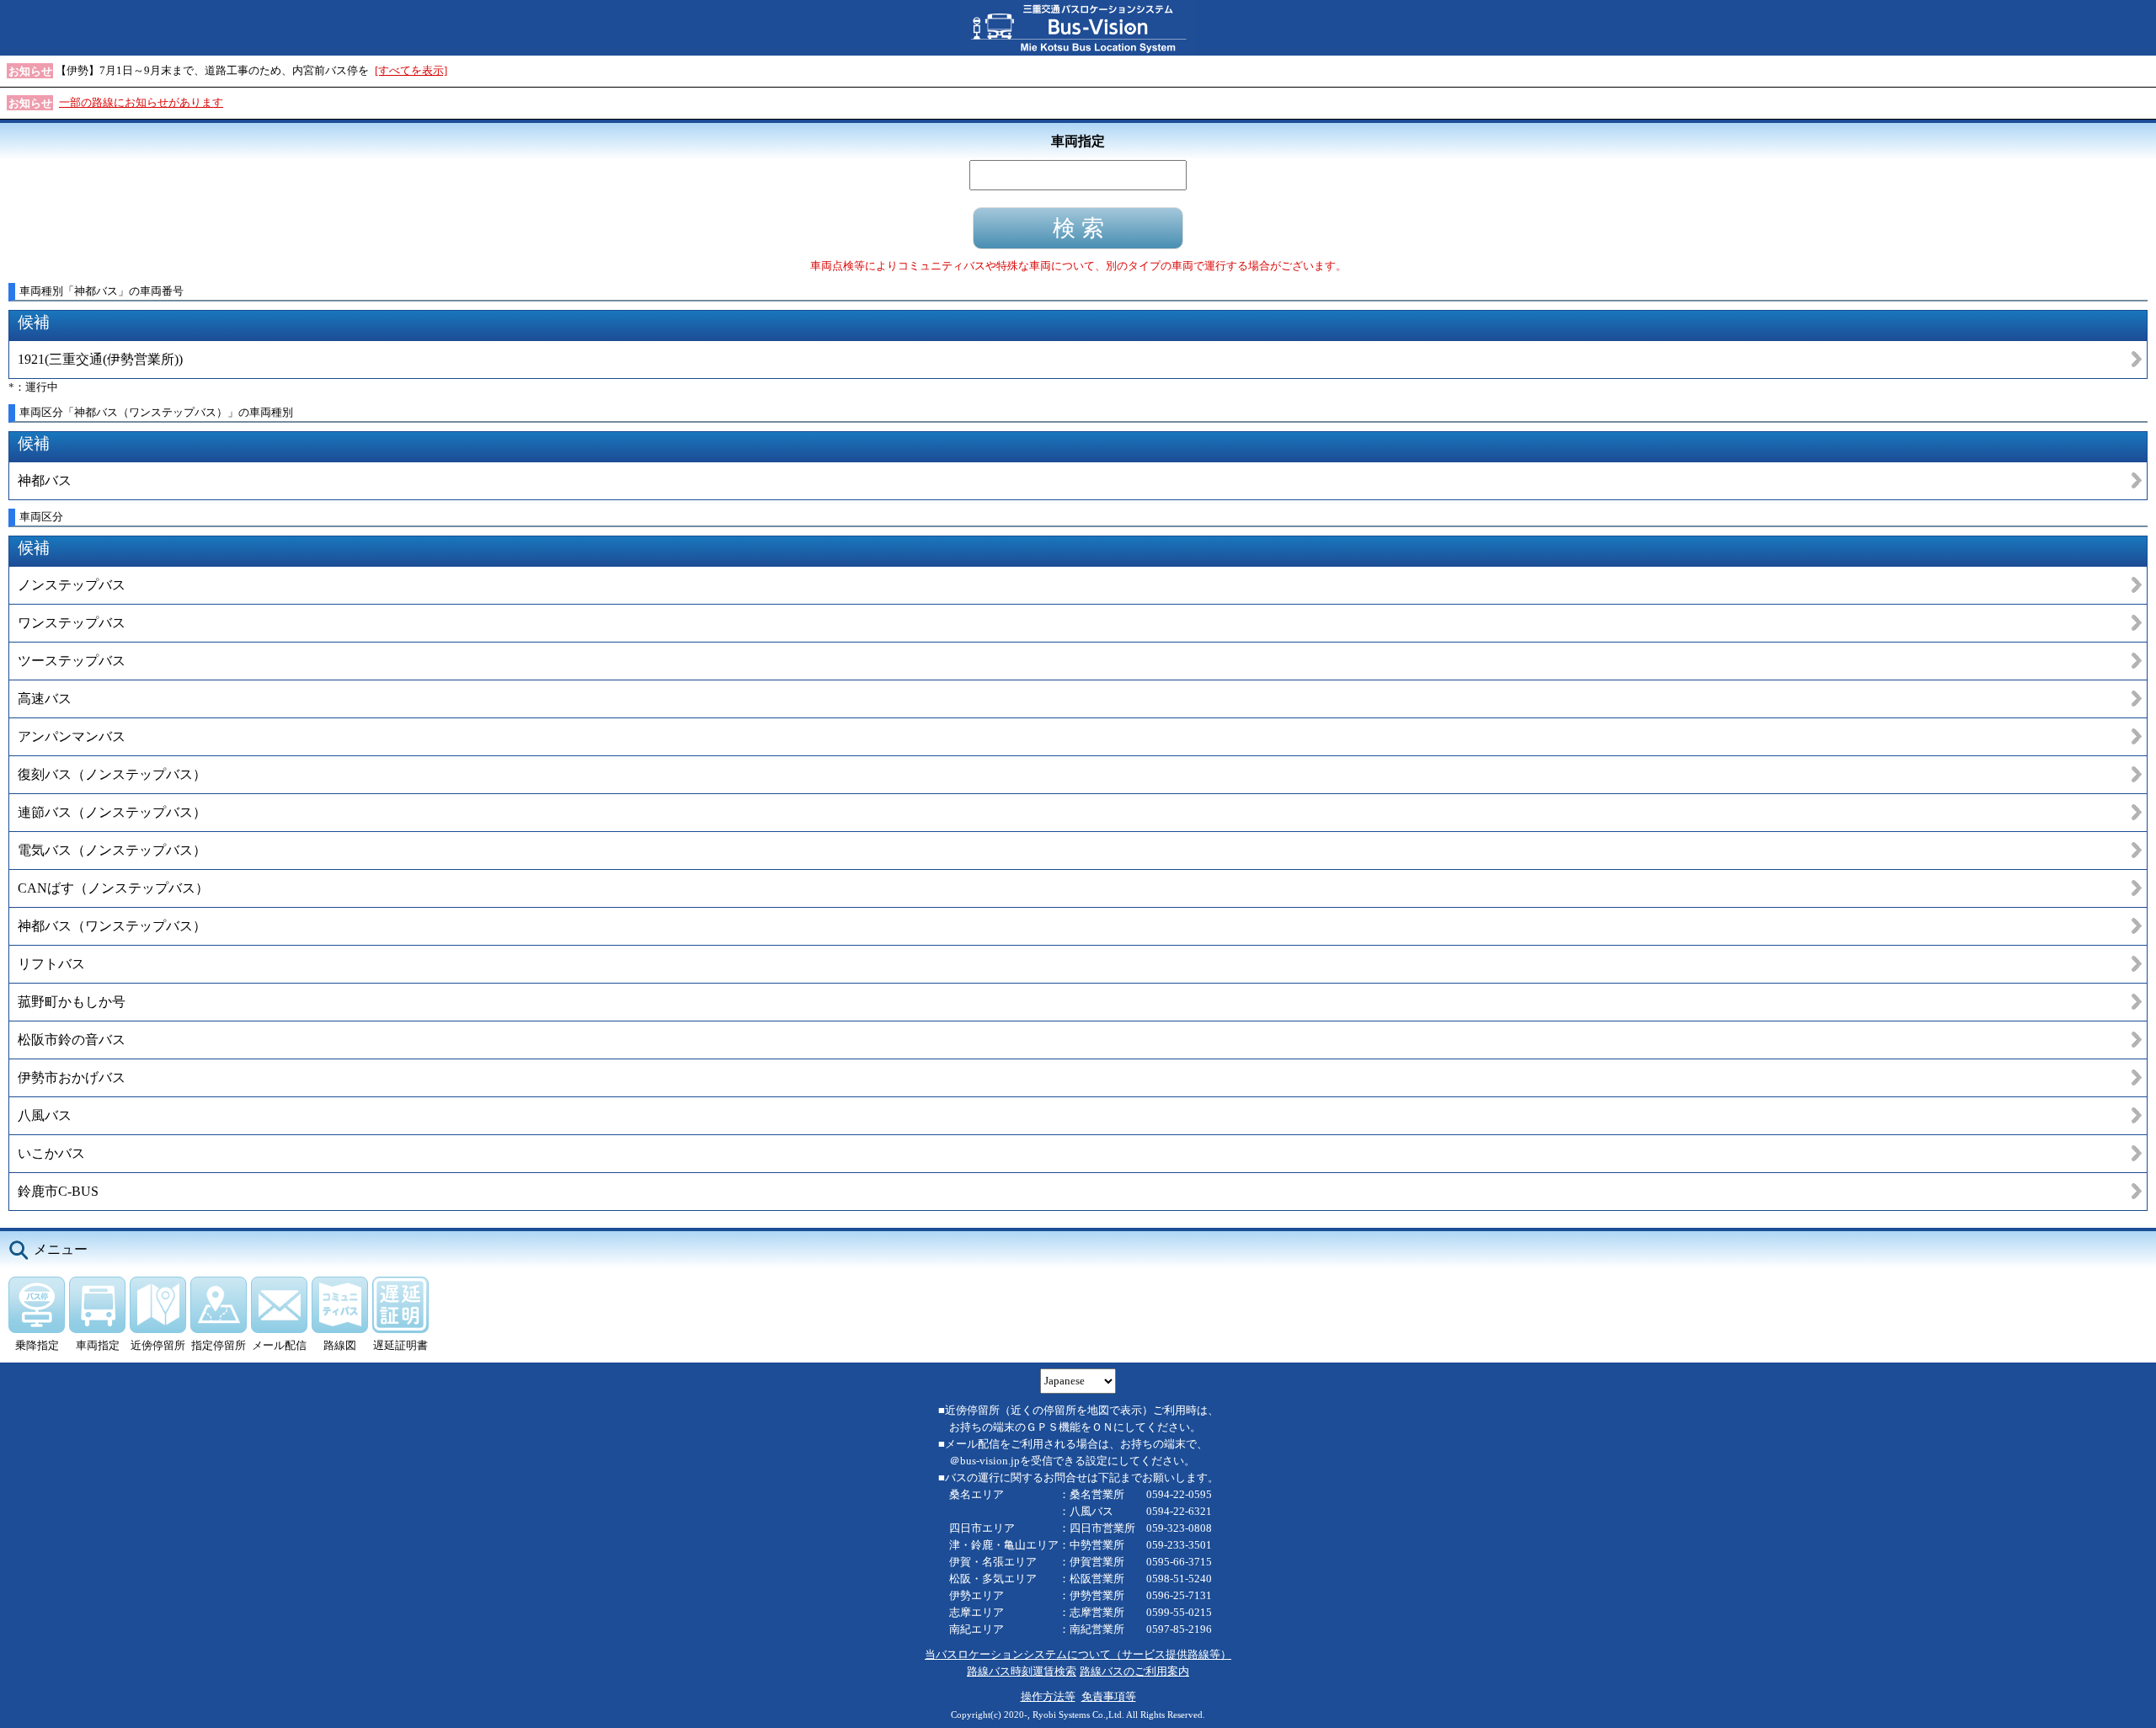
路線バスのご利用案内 (1134, 1671)
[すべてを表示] (411, 70)
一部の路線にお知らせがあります (141, 102)
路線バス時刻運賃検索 (1022, 1671)
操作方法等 (1048, 1696)
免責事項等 (1109, 1696)
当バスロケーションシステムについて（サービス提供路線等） (1078, 1654)
